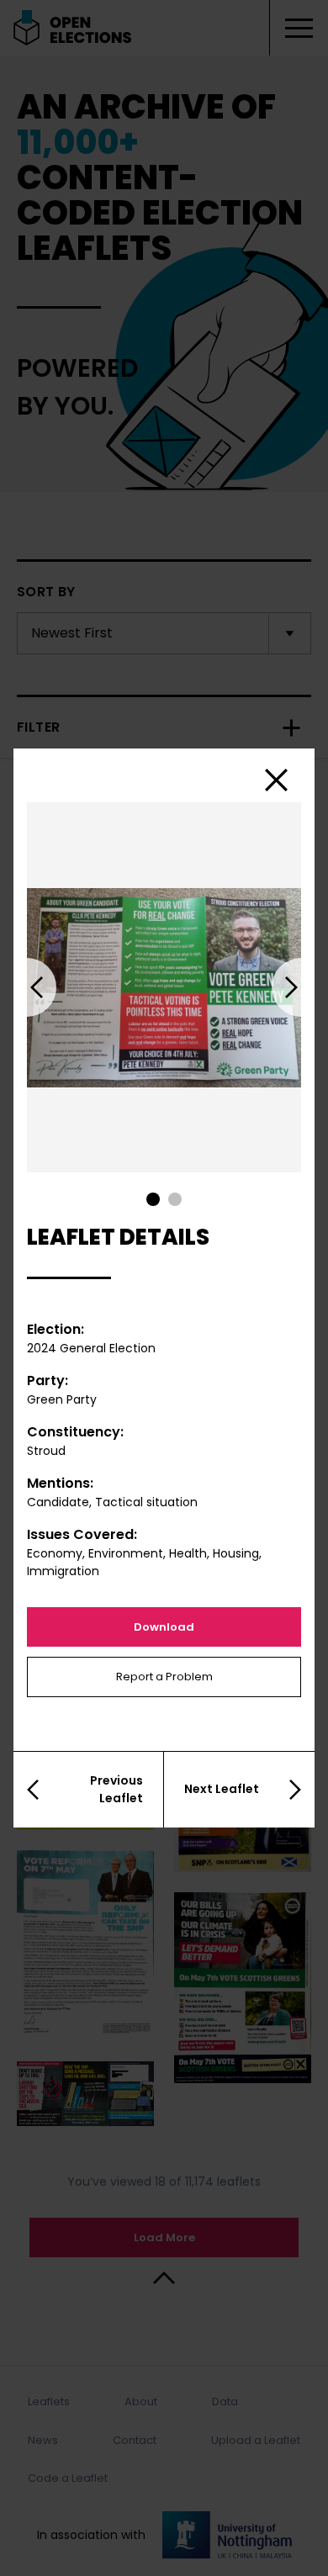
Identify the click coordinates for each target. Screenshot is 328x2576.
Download (164, 1627)
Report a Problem (164, 1677)
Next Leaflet (222, 1789)
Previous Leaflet (116, 1789)
